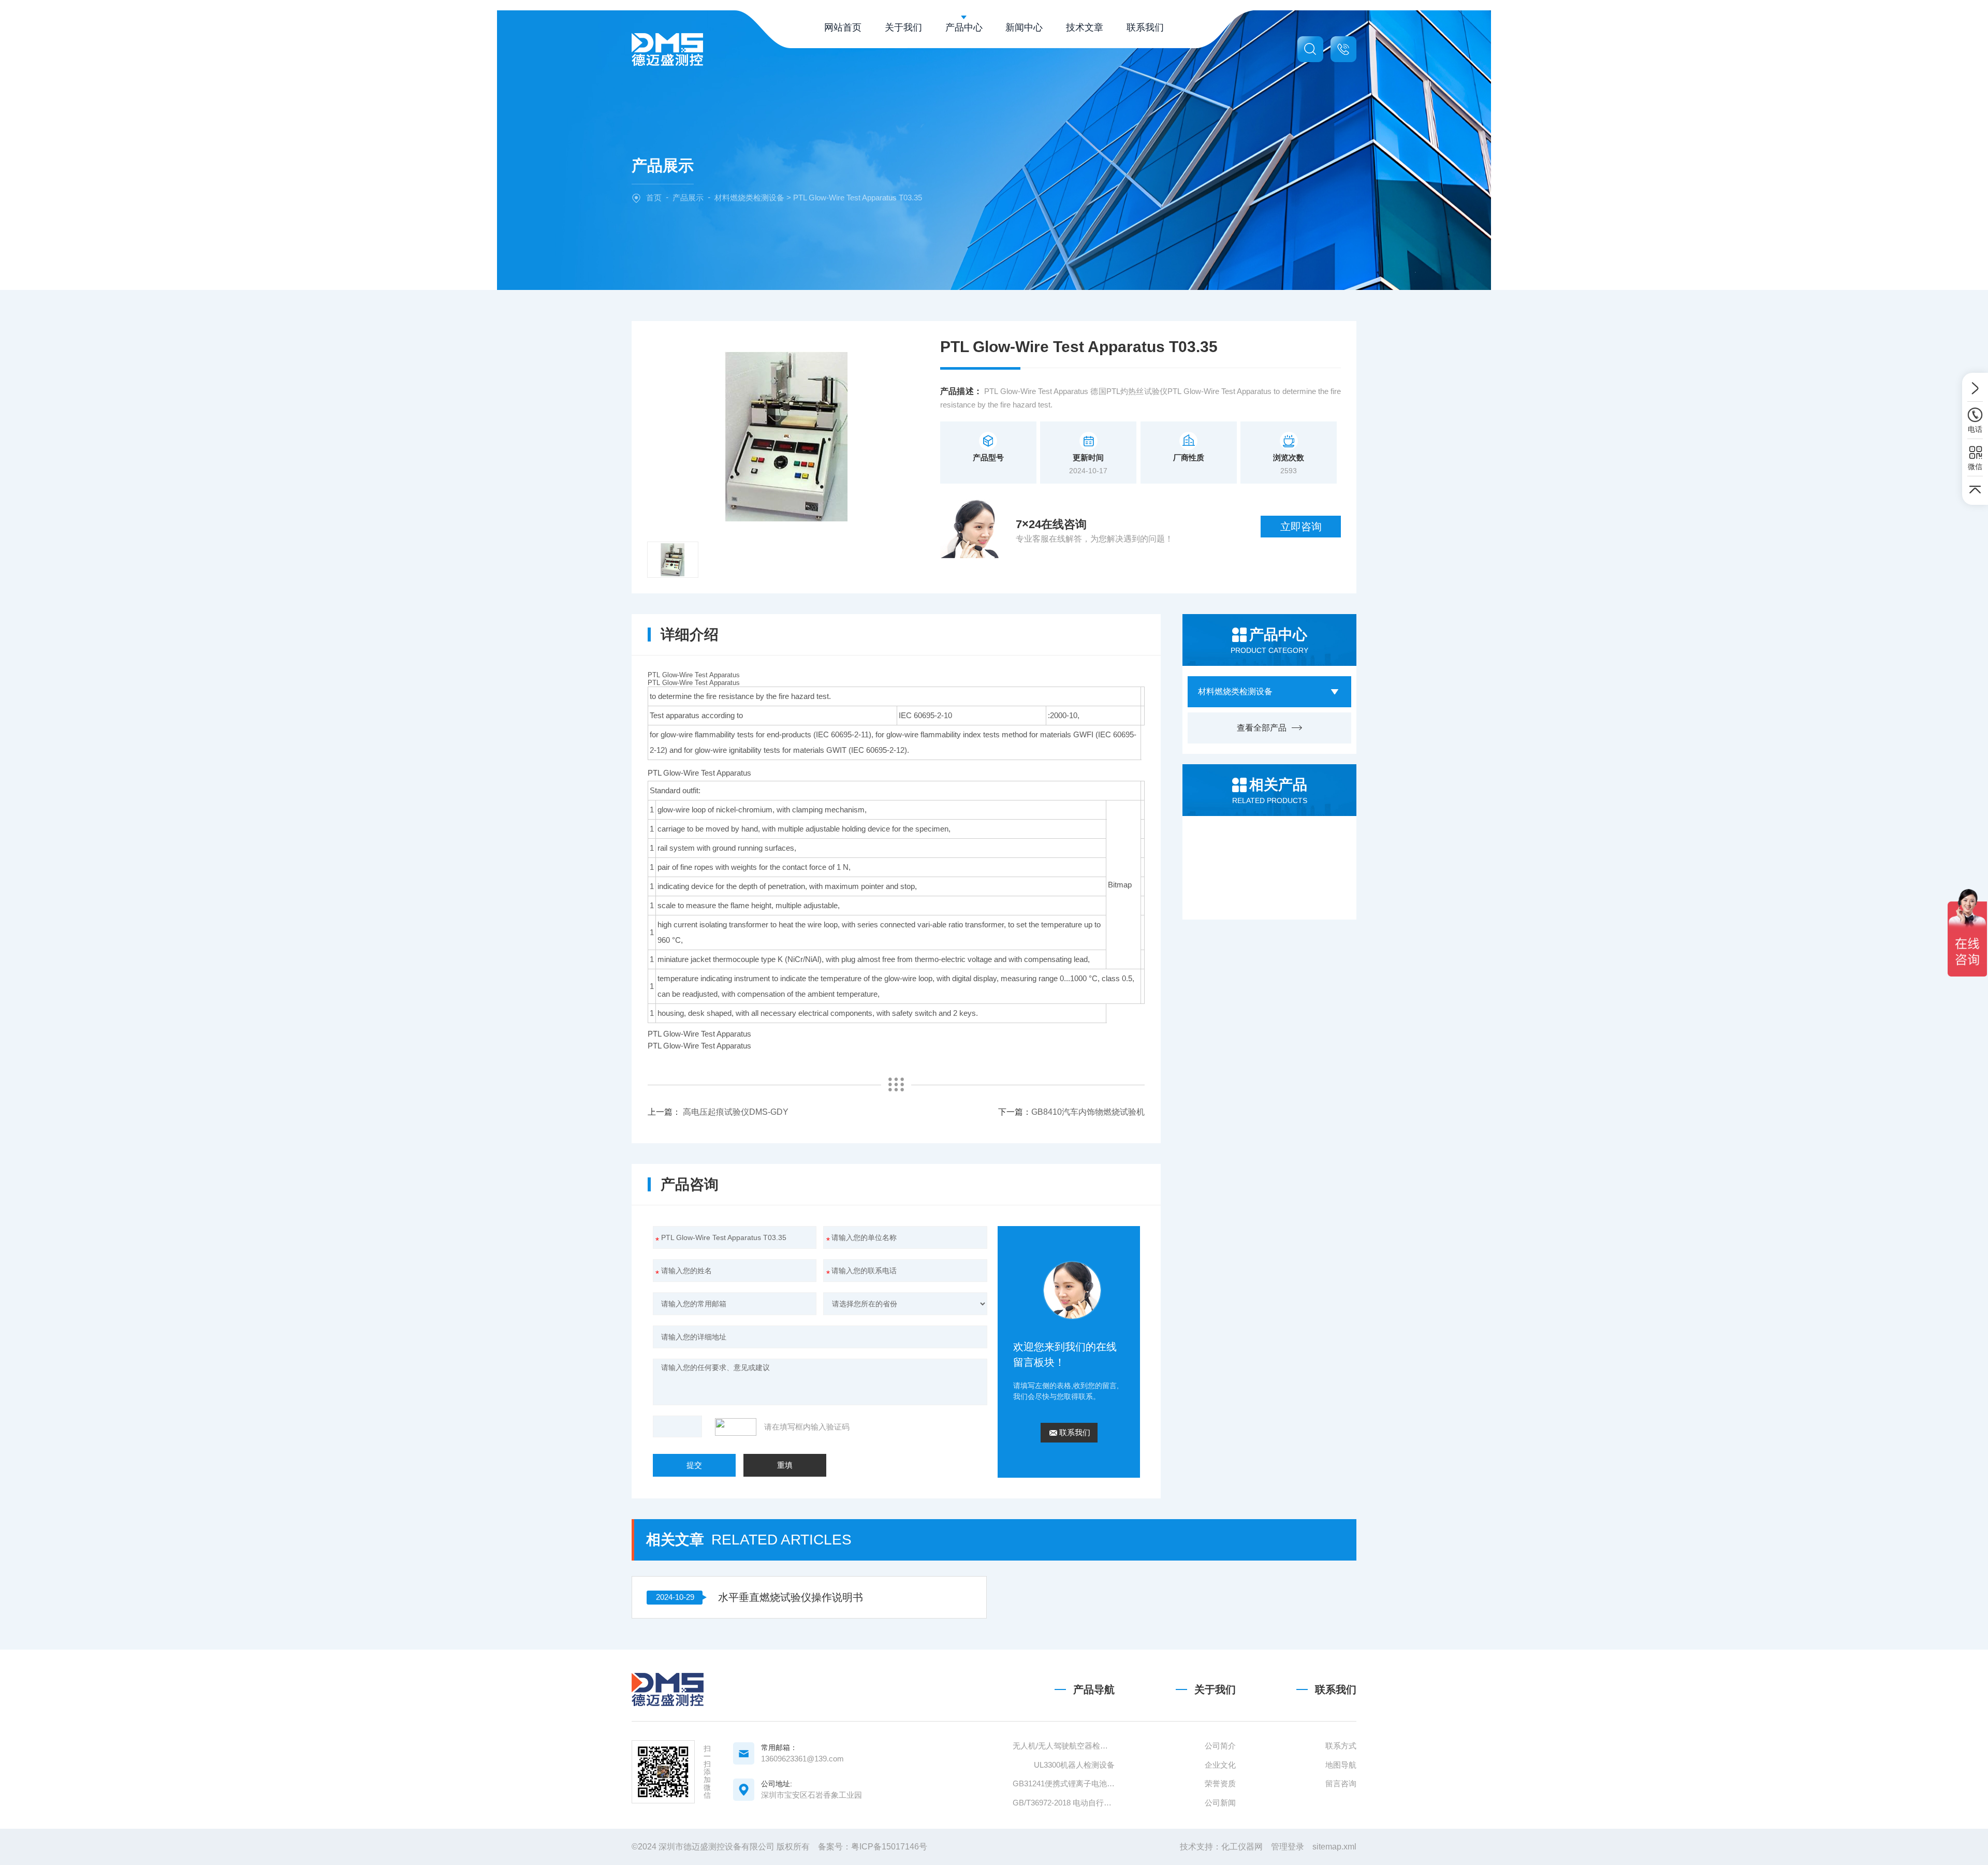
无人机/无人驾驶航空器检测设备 (1064, 1746)
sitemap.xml (1334, 1847)
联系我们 (1145, 27)
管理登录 (1288, 1847)
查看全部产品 (1262, 728)
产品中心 (964, 27)
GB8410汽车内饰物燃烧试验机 (1088, 1112)
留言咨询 (1341, 1783)
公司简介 (1220, 1746)
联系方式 (1341, 1746)
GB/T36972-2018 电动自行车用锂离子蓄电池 (1064, 1803)
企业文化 (1220, 1765)
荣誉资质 (1220, 1783)
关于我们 (903, 27)
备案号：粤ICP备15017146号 (873, 1847)
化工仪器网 (1242, 1847)
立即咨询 (1301, 527)
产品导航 (1094, 1689)
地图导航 (1341, 1765)
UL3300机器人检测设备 (1074, 1765)
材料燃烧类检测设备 (749, 198)
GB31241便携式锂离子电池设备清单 (1064, 1783)
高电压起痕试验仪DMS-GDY (736, 1112)
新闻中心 (1024, 27)
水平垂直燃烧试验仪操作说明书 (791, 1597)
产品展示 (688, 198)
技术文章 (1085, 27)
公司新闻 (1220, 1803)
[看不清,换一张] (738, 1427)
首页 (654, 198)
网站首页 (843, 27)
